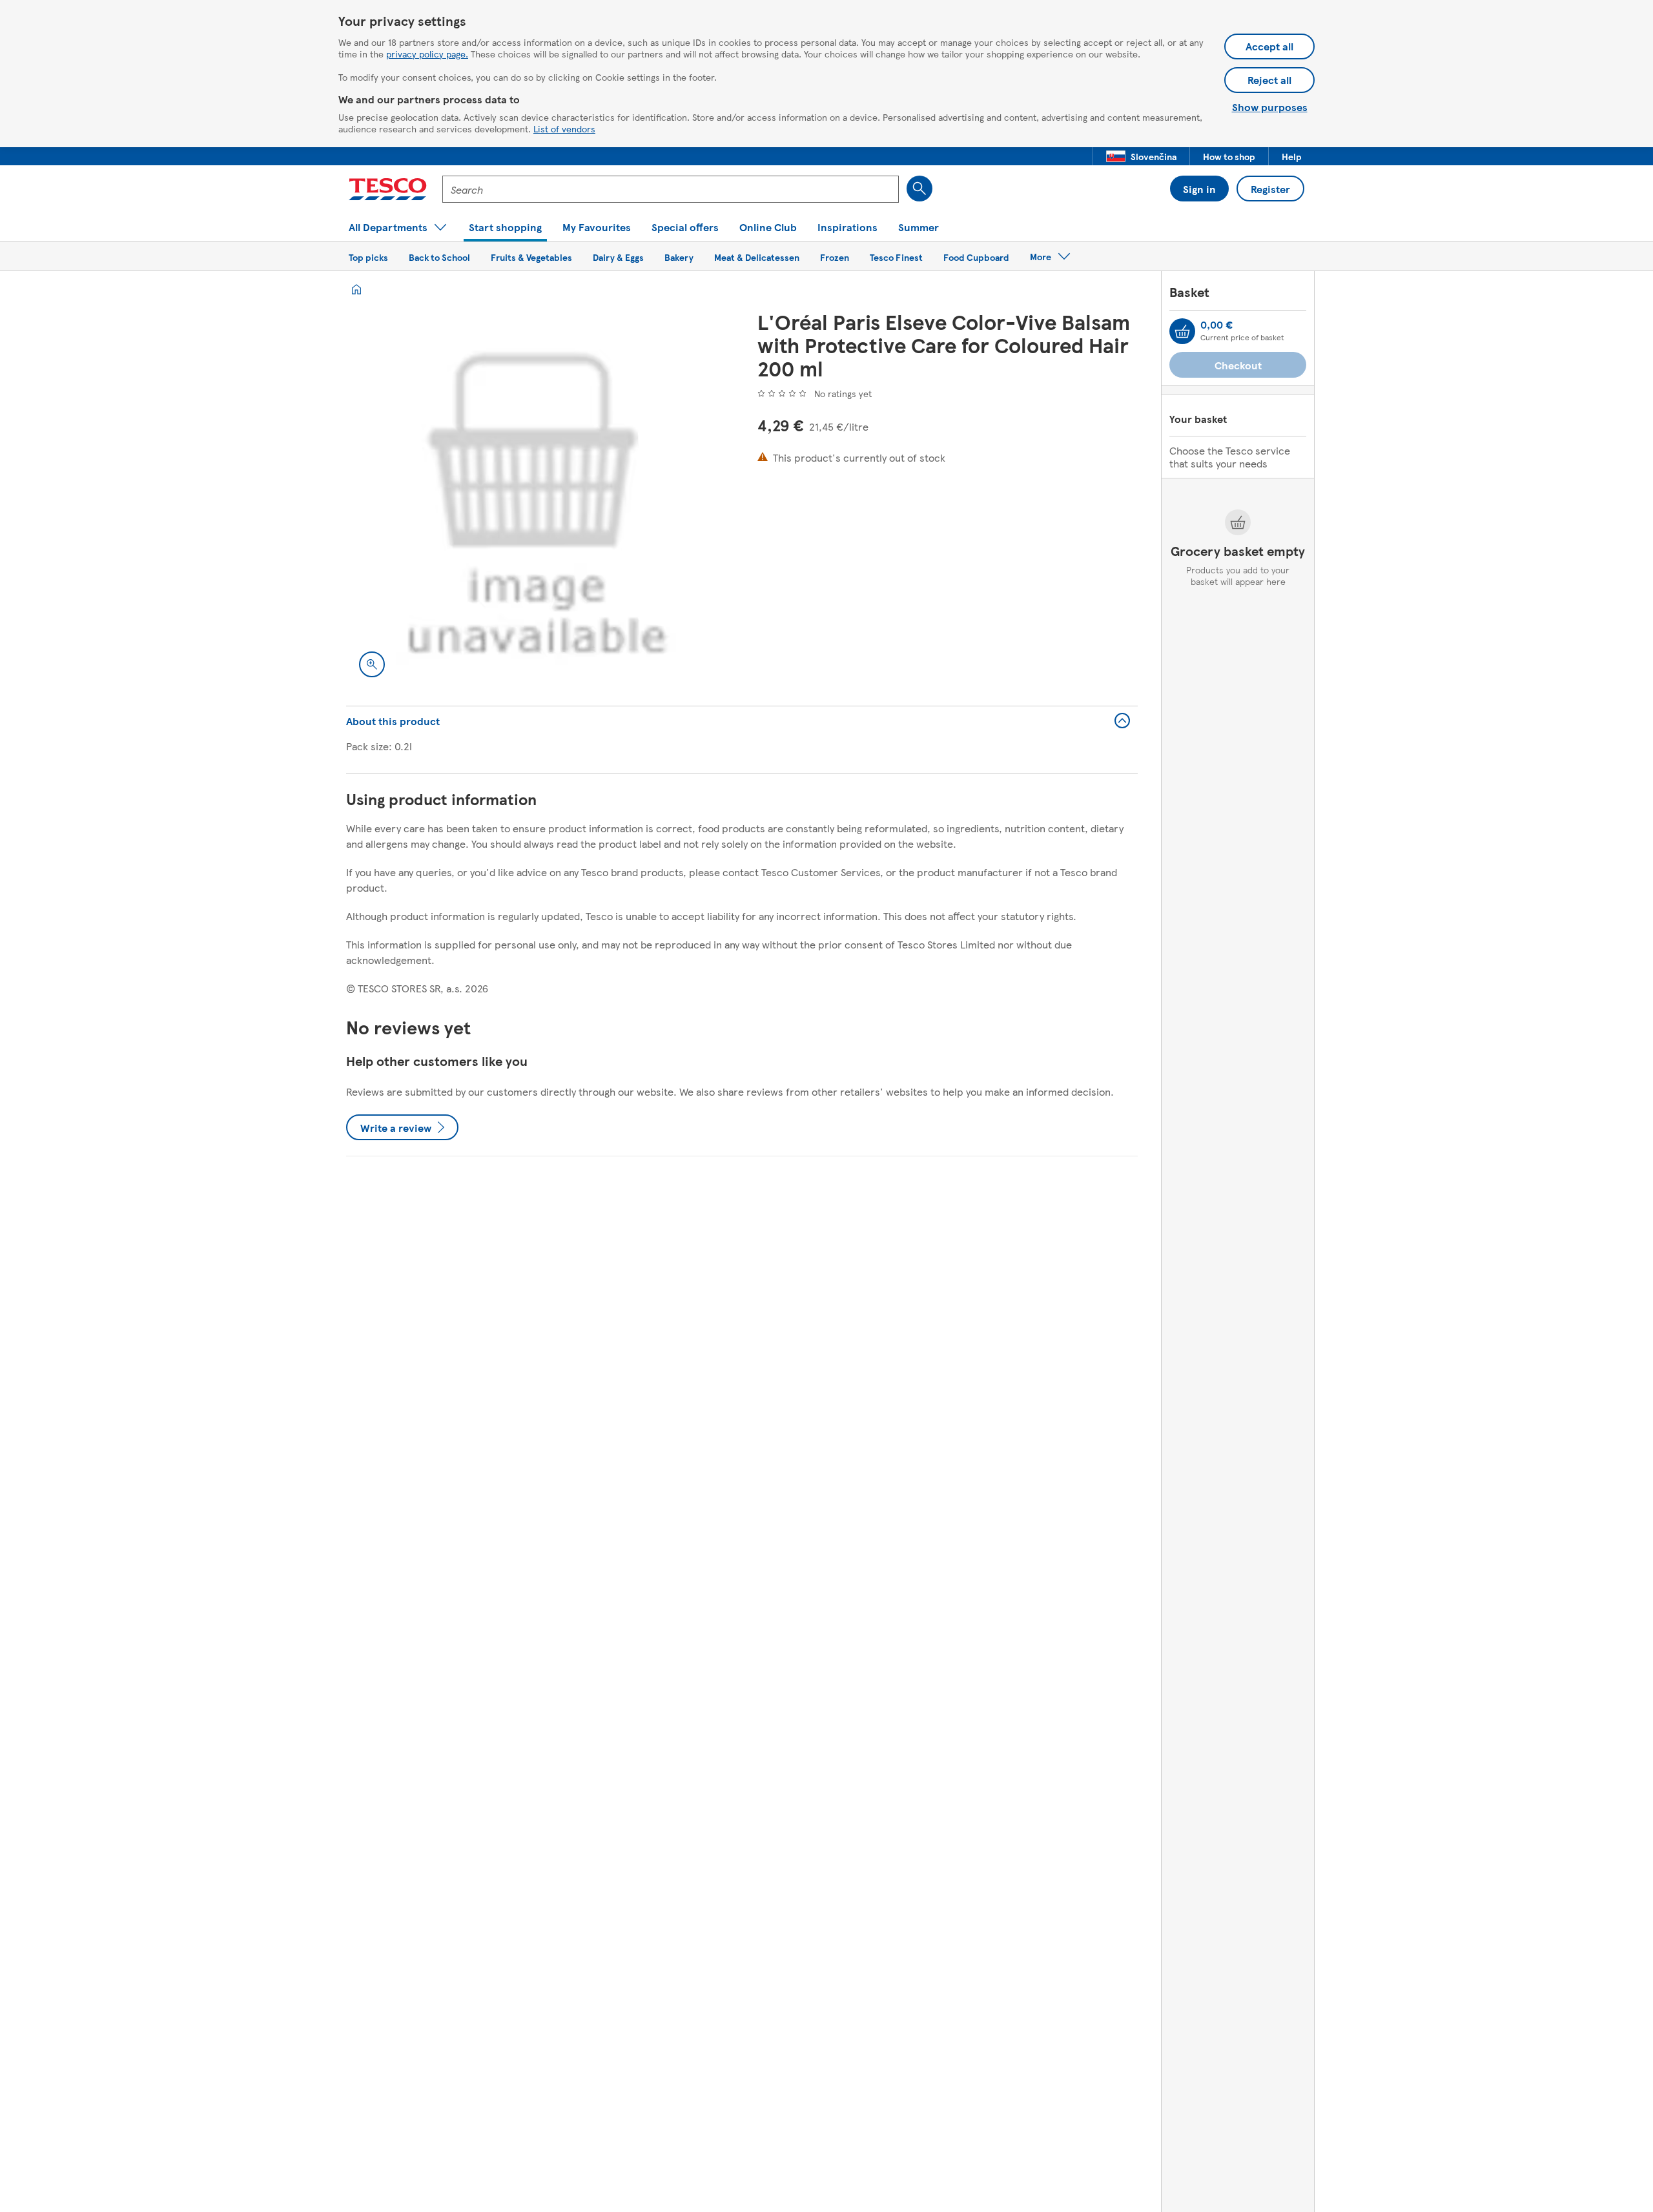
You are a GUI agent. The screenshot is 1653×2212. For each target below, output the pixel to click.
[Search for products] (919, 189)
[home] (356, 289)
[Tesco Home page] (388, 189)
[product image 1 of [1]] (536, 500)
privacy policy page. (427, 54)
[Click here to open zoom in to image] (372, 664)
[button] (1141, 156)
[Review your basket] (1182, 331)
